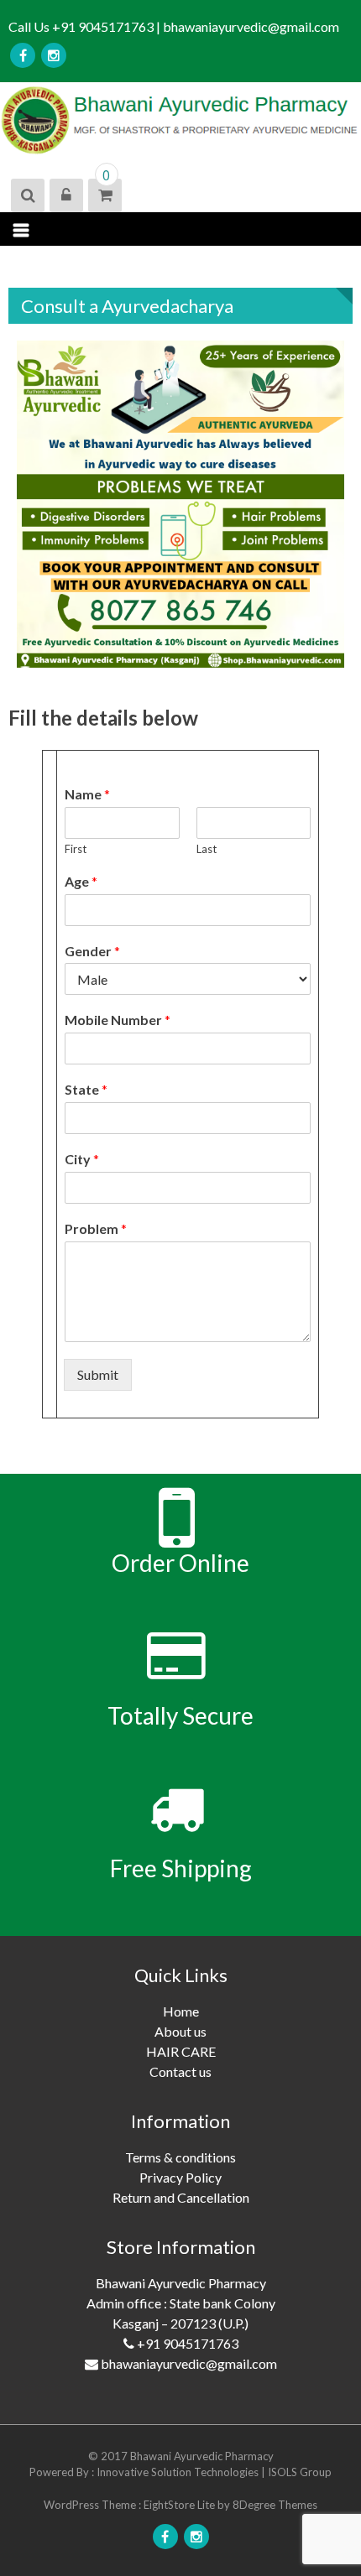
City (82, 1159)
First (76, 849)
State (86, 1089)
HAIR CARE (181, 2051)
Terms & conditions (180, 2157)
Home (181, 2011)
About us (180, 2031)
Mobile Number (118, 1020)
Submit (98, 1374)
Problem (96, 1228)
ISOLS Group (300, 2472)
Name (87, 794)
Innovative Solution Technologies (179, 2472)
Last (207, 849)
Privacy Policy (180, 2177)
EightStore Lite (180, 2505)
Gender (92, 951)
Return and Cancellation (181, 2197)
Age (81, 881)
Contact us (180, 2071)
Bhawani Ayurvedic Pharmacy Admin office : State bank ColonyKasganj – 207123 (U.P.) (182, 2323)
